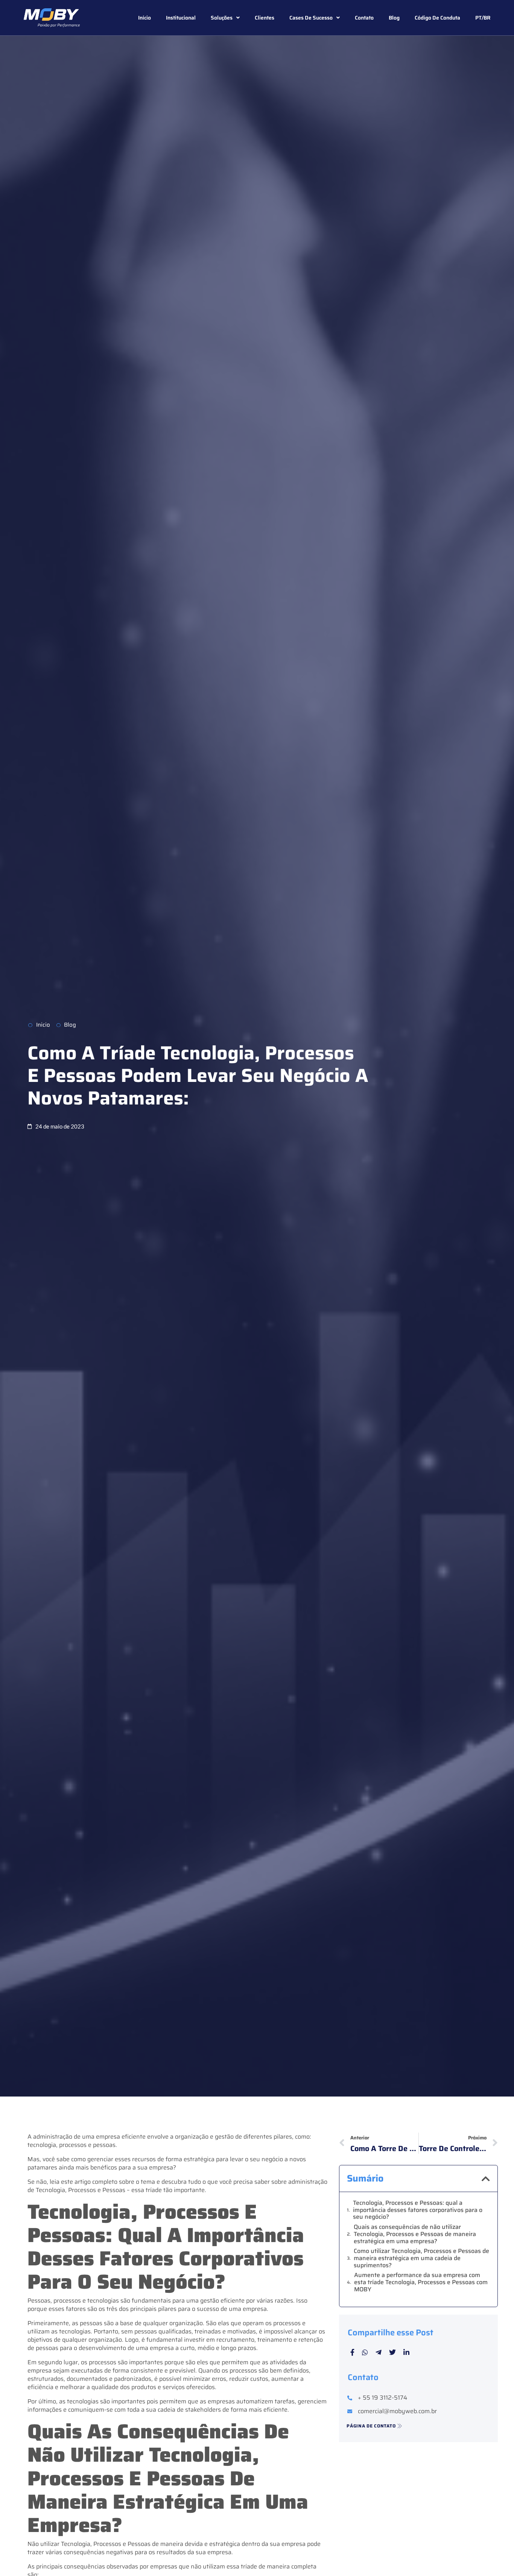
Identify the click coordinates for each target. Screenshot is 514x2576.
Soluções (222, 18)
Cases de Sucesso (311, 18)
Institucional (181, 18)
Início (144, 18)
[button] (486, 2179)
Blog (394, 18)
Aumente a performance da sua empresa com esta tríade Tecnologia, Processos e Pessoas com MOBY (421, 2282)
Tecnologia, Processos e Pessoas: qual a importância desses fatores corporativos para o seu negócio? (418, 2210)
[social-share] (352, 2352)
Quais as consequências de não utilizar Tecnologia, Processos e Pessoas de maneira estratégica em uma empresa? (415, 2234)
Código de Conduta (437, 18)
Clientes (265, 18)
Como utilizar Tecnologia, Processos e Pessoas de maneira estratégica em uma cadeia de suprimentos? (421, 2258)
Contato (364, 18)
